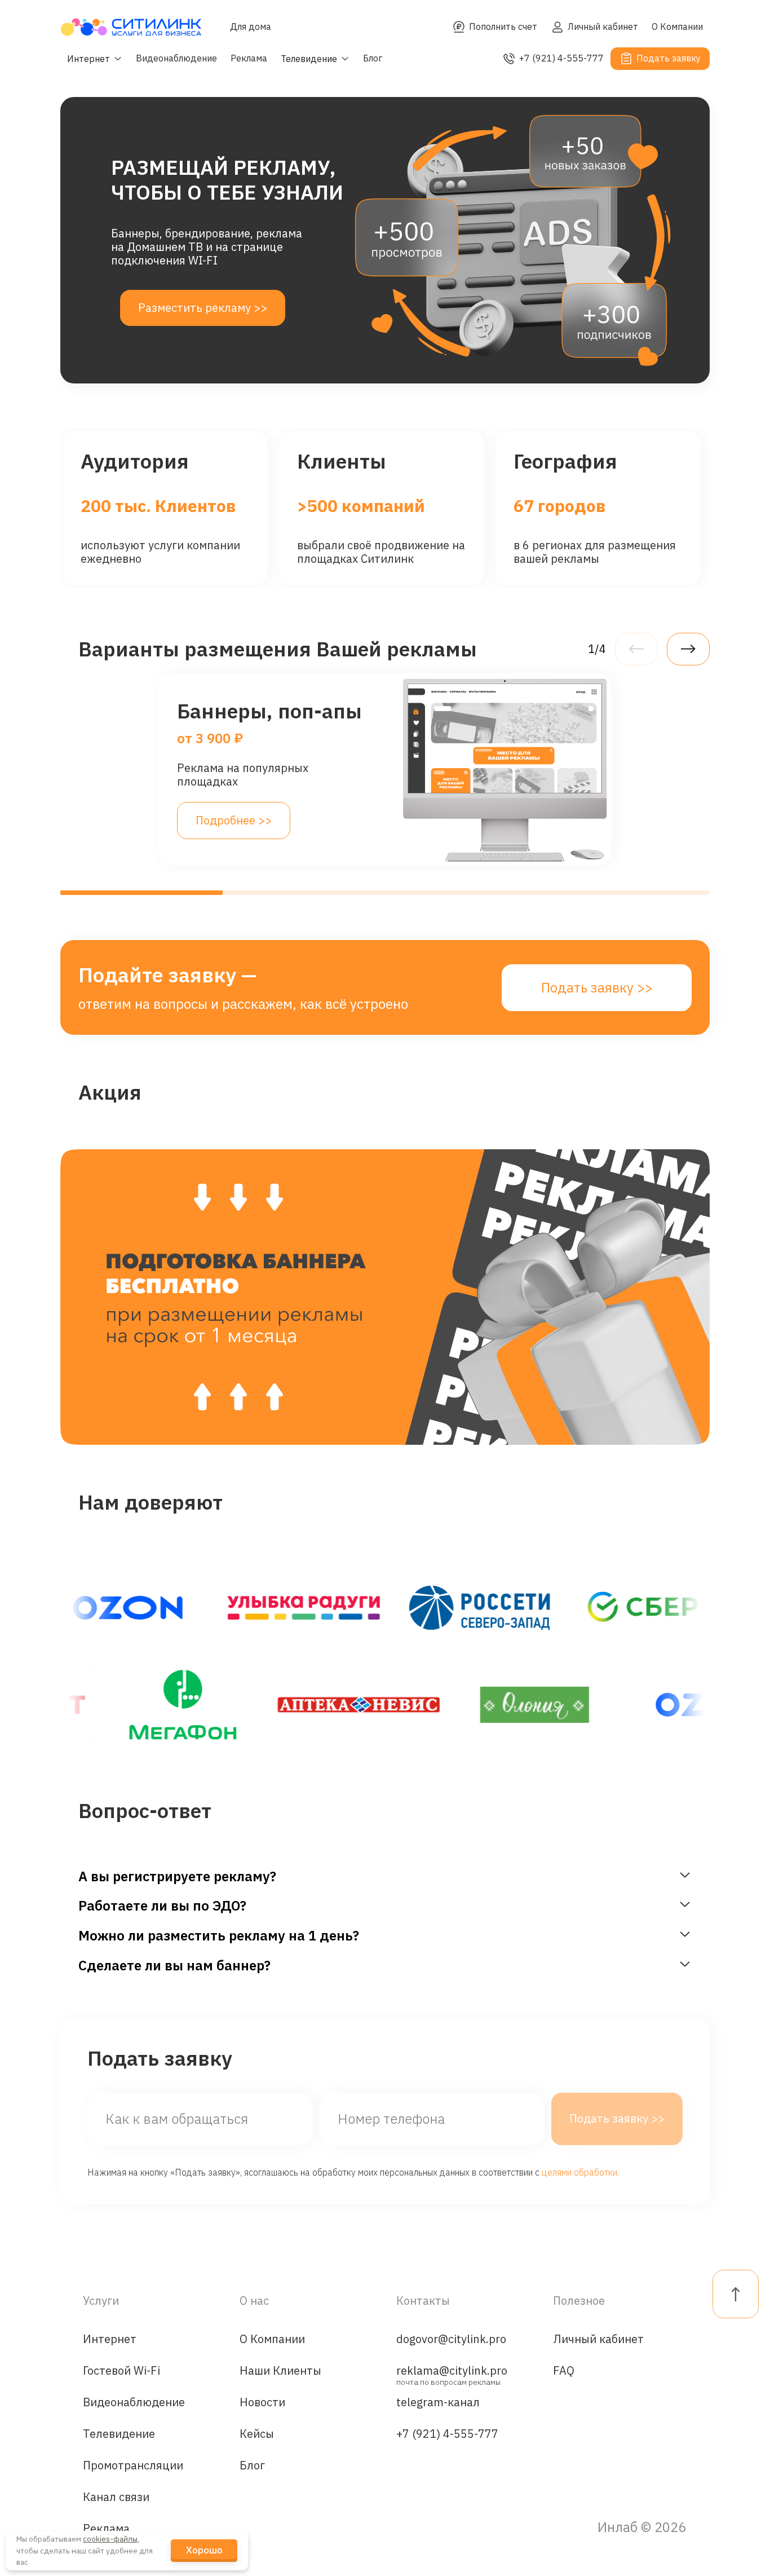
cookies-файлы (110, 2539)
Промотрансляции (133, 2465)
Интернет (110, 2339)
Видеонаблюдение (176, 58)
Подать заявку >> (597, 987)
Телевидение (119, 2434)
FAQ (564, 2370)
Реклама (249, 58)
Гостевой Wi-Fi (121, 2370)
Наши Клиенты (280, 2370)
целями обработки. (580, 2172)
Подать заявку (669, 58)
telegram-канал (438, 2402)
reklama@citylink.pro (452, 2374)
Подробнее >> (234, 820)
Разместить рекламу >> (203, 308)
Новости (262, 2402)
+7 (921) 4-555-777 (561, 58)
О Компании (677, 27)
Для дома (251, 27)
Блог (373, 58)
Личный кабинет (603, 27)
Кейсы (257, 2434)
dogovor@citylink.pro (451, 2339)
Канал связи (116, 2497)
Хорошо (204, 2550)
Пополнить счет (503, 27)
